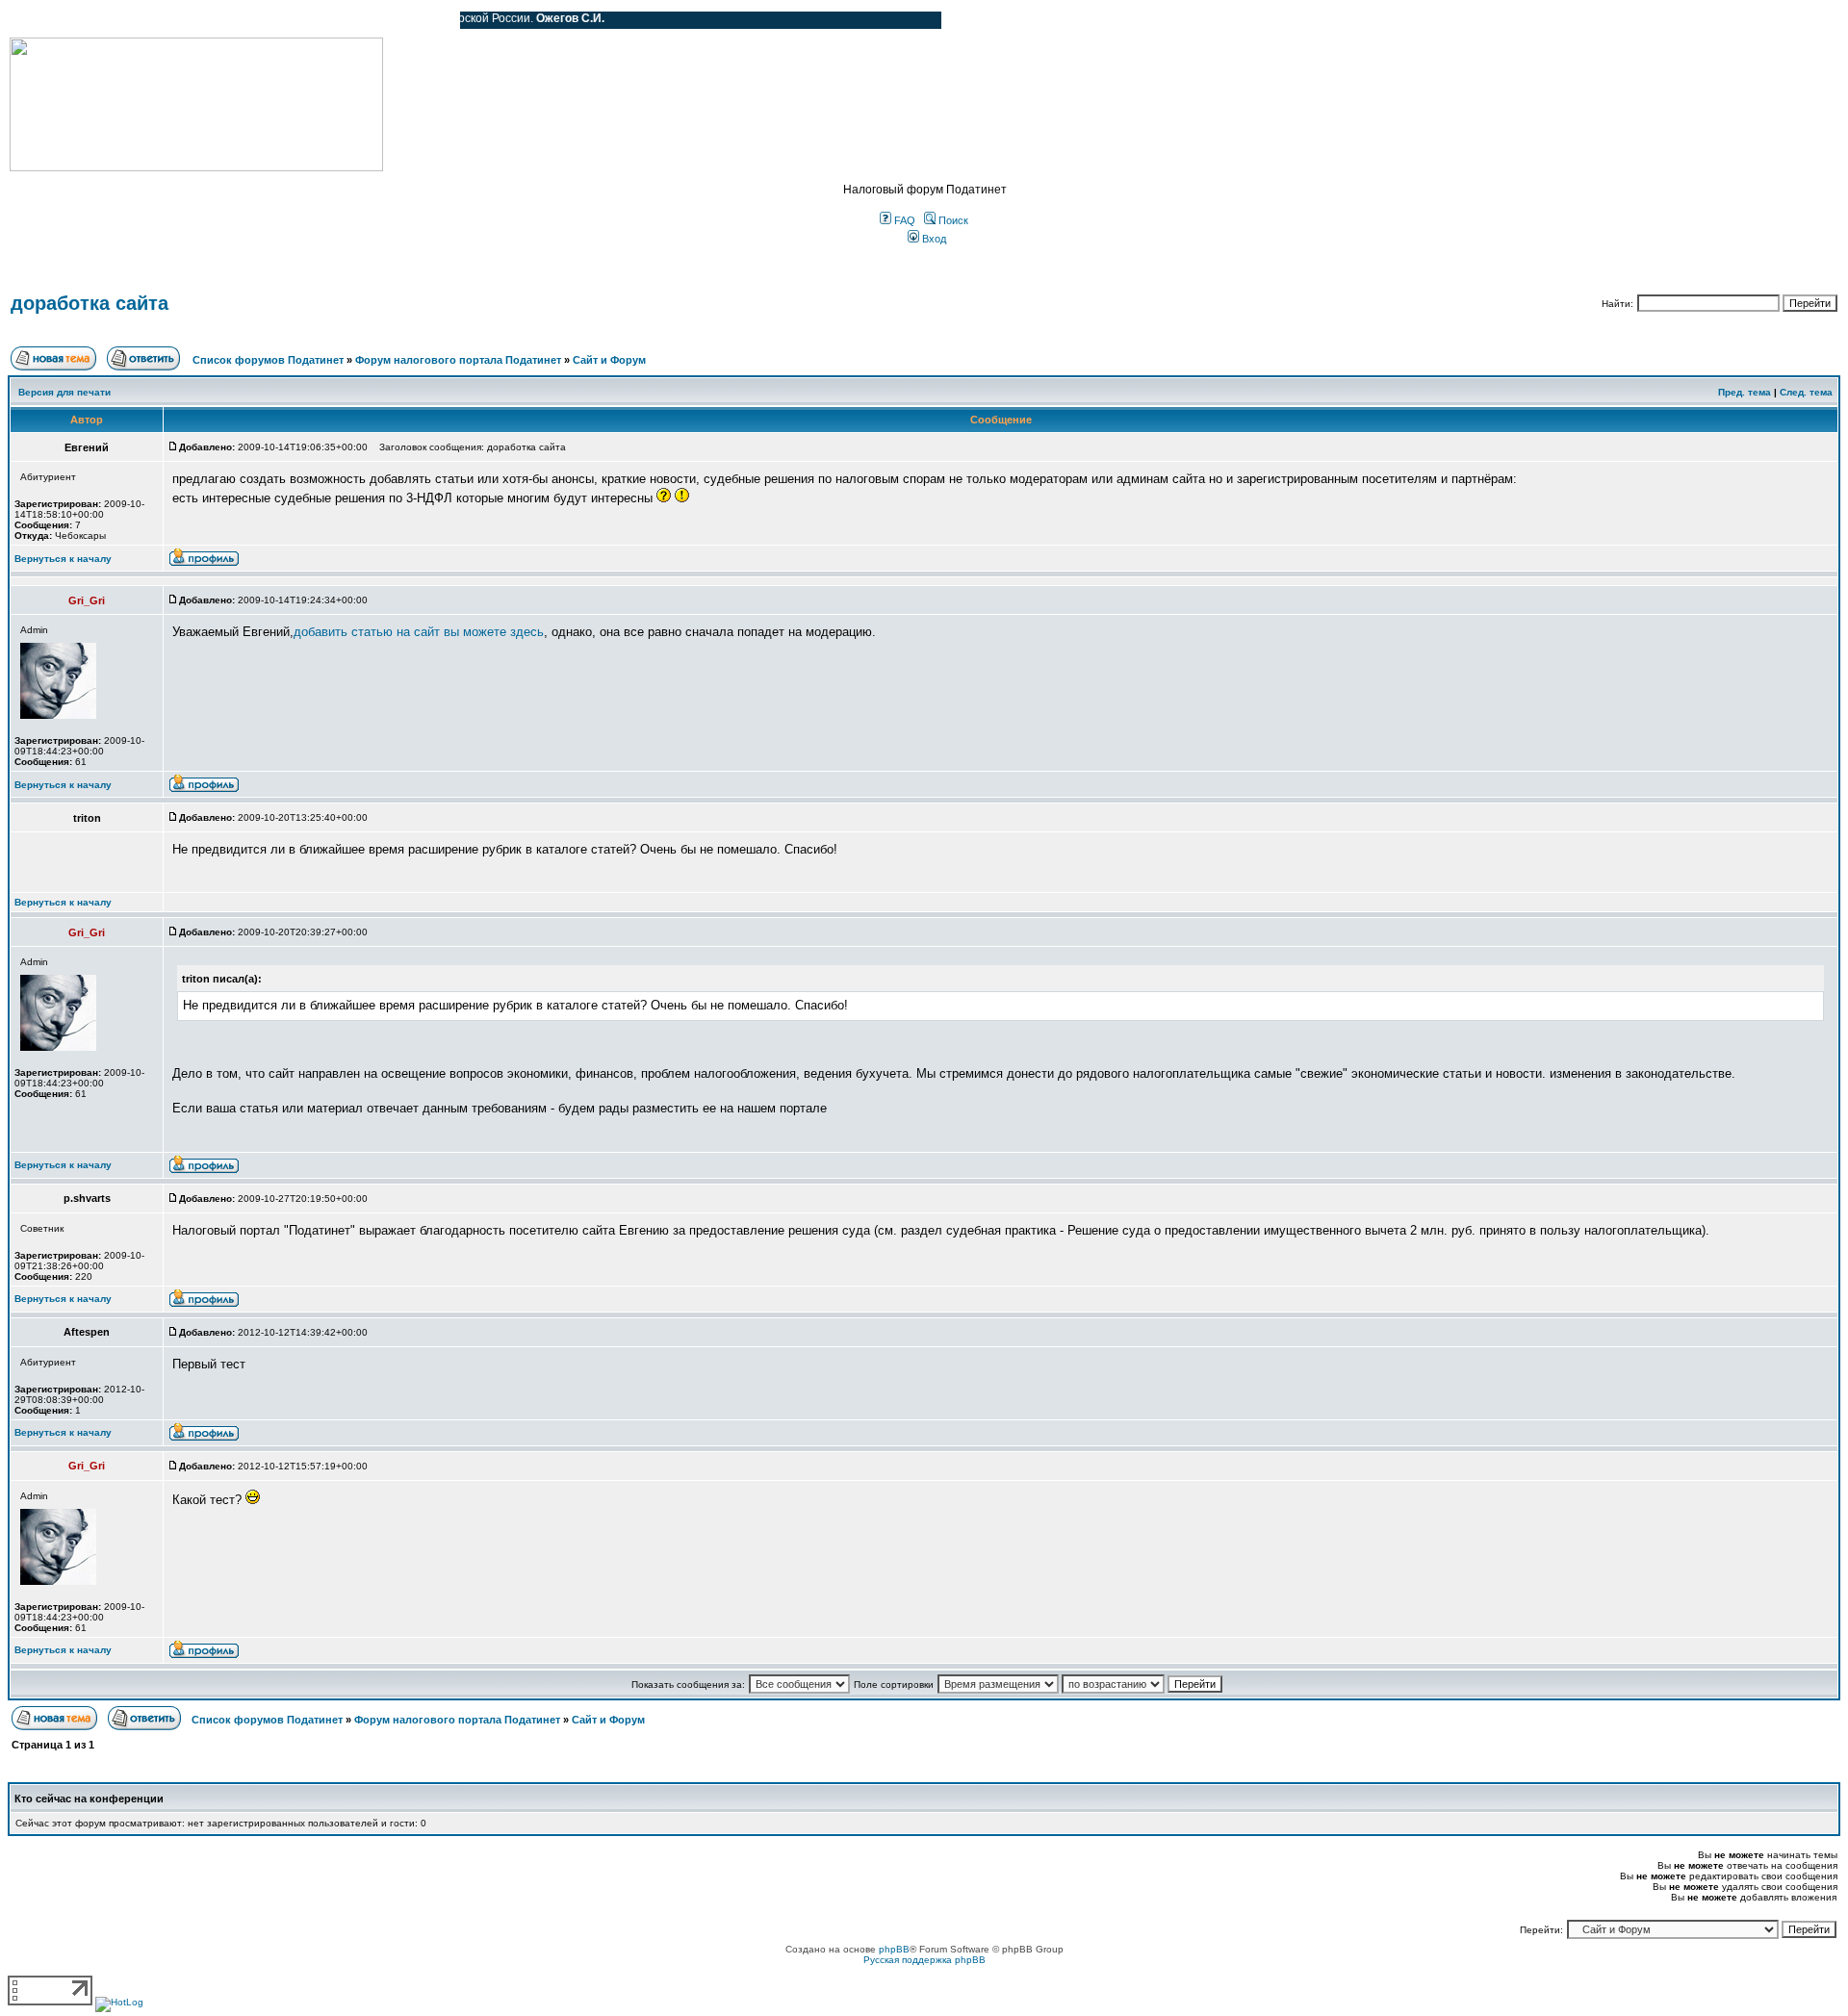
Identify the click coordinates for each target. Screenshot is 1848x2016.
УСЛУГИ (206, 20)
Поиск (952, 220)
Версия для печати (64, 392)
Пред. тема (1745, 392)
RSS (431, 20)
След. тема (1806, 392)
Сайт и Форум (609, 360)
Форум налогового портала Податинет (458, 360)
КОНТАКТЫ (366, 20)
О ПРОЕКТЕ (130, 20)
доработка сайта (90, 303)
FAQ (903, 220)
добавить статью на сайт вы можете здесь (419, 632)
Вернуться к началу (63, 559)
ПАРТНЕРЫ (282, 20)
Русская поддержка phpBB (924, 1960)
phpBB (894, 1949)
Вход (933, 239)
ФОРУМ (52, 20)
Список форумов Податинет (268, 360)
